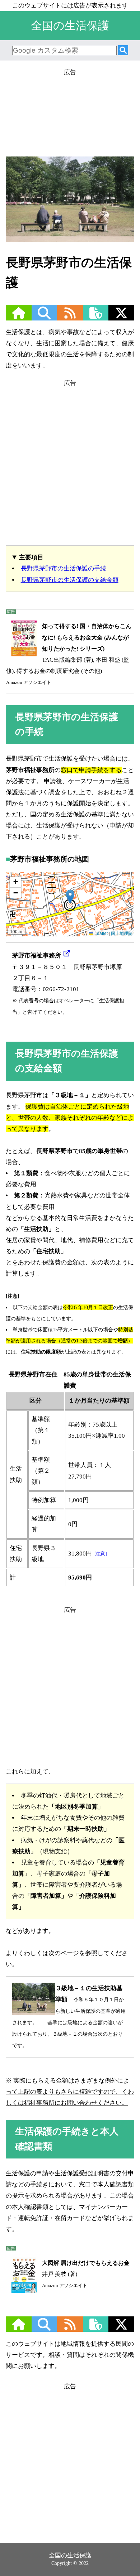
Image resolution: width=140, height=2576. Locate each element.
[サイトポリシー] (96, 317)
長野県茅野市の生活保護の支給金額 (70, 580)
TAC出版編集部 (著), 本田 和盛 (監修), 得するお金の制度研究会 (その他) (69, 654)
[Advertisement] (70, 110)
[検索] (123, 51)
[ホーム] (19, 317)
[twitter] (121, 317)
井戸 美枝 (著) (86, 2274)
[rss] (70, 317)
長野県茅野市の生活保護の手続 (64, 568)
